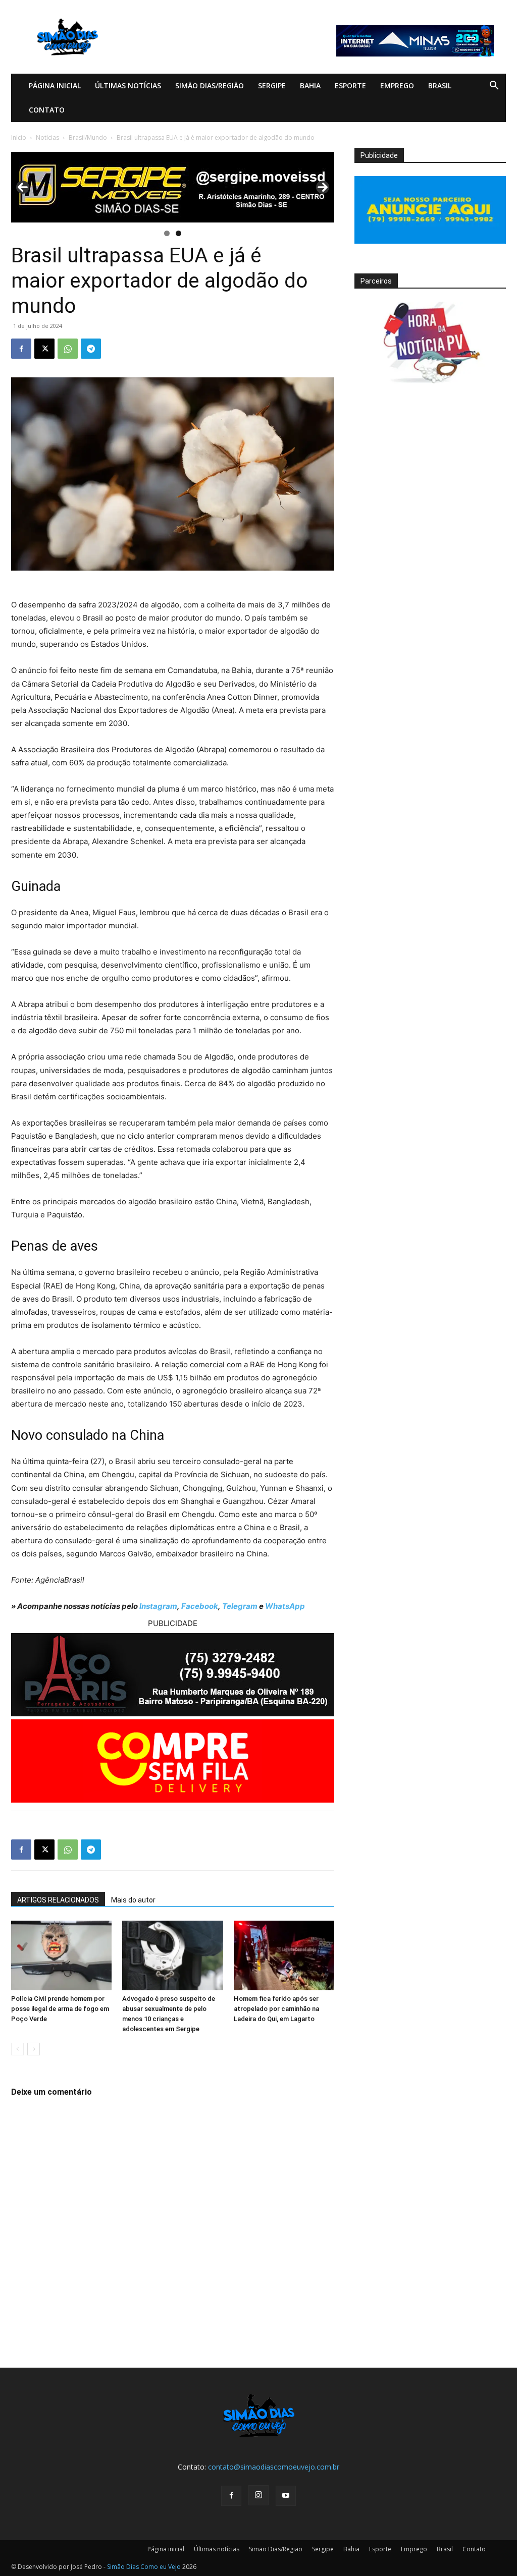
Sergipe (272, 86)
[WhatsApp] (68, 349)
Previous (23, 187)
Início (19, 137)
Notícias (47, 137)
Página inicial (55, 86)
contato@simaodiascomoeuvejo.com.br (274, 2467)
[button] (494, 87)
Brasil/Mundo (88, 137)
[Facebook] (21, 349)
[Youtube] (286, 2496)
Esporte (350, 86)
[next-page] (34, 2049)
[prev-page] (17, 2049)
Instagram (158, 1606)
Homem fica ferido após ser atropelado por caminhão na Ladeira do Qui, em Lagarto (276, 2009)
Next (323, 187)
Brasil (440, 86)
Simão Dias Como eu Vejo (144, 2567)
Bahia (310, 86)
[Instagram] (258, 2495)
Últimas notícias (128, 86)
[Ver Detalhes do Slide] (173, 187)
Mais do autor (133, 1900)
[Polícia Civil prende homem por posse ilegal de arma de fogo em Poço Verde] (61, 1955)
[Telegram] (91, 349)
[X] (44, 349)
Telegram (240, 1606)
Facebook (200, 1606)
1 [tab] (167, 233)
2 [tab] (178, 233)
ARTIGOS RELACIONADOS (58, 1900)
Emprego (397, 86)
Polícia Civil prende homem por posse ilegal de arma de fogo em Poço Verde (60, 2009)
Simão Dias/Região (210, 86)
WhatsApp (285, 1606)
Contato (47, 110)
